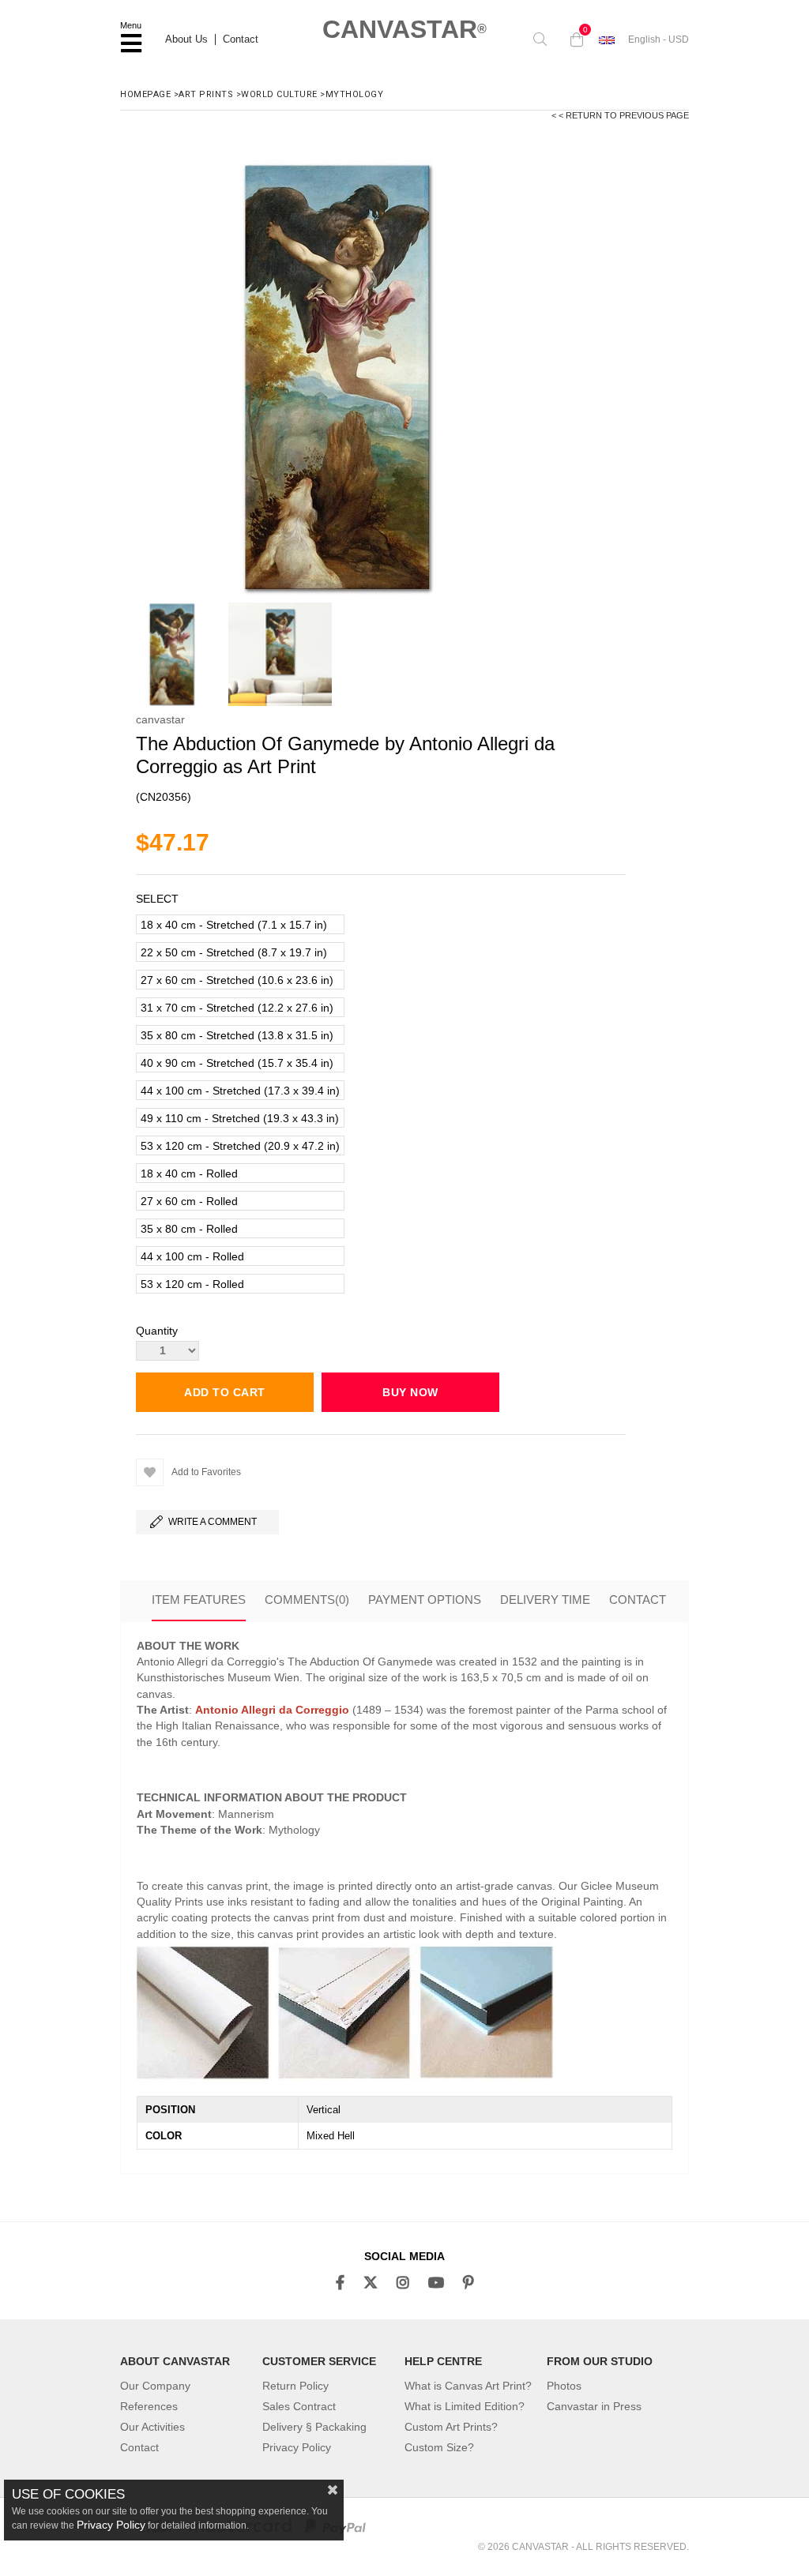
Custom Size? (439, 2447)
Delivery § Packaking (314, 2427)
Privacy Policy (297, 2447)
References (149, 2406)
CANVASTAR (404, 29)
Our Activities (152, 2427)
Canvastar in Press (594, 2406)
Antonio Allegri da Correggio (272, 1710)
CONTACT (638, 1600)
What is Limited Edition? (465, 2406)
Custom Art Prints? (451, 2427)
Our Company (155, 2386)
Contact (241, 39)
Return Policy (295, 2386)
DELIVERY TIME (545, 1600)
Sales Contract (299, 2406)
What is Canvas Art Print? (468, 2386)
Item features (199, 1600)
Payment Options (425, 1600)
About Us (186, 39)
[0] (573, 39)
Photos (564, 2386)
